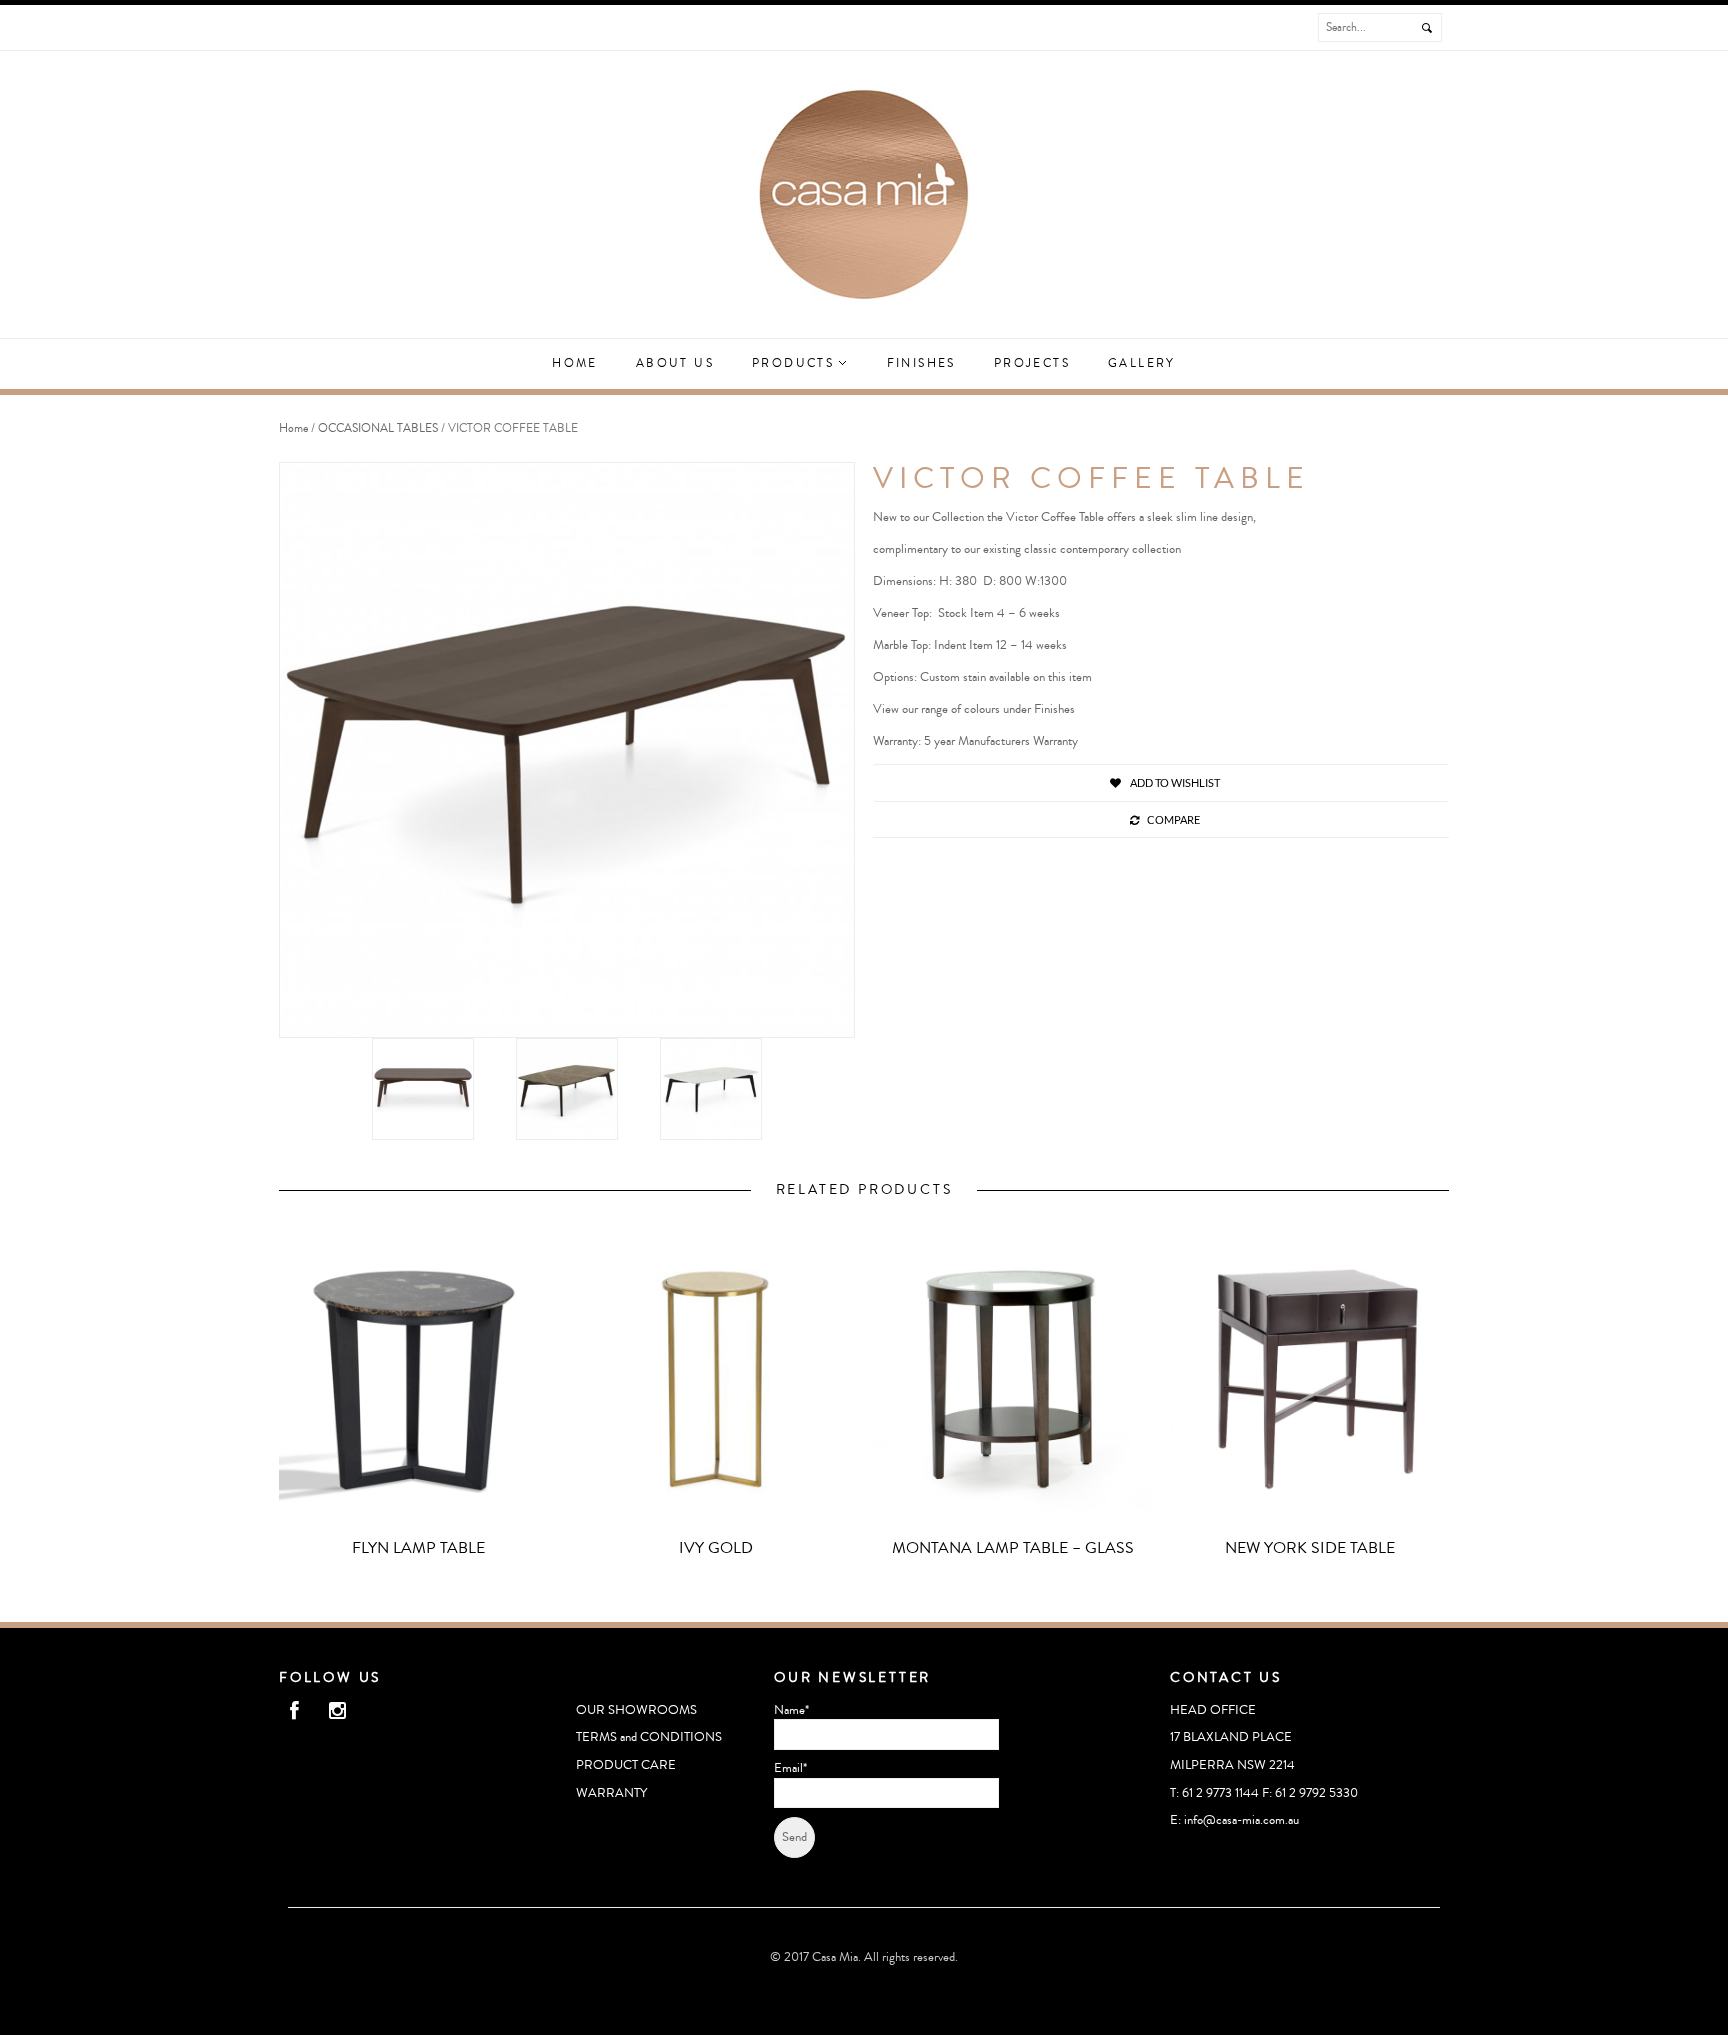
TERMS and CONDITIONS (649, 1737)
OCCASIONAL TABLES (378, 428)
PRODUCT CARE (626, 1765)
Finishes (921, 363)
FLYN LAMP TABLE (418, 1548)
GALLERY (1142, 363)
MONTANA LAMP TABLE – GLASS (1013, 1548)
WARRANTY (611, 1793)
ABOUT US (675, 363)
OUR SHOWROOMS (636, 1710)
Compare (1173, 819)
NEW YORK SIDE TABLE (1310, 1548)
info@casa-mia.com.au (1241, 1820)
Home (575, 363)
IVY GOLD (716, 1548)
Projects (1032, 363)
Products (796, 363)
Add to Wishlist (1174, 782)
